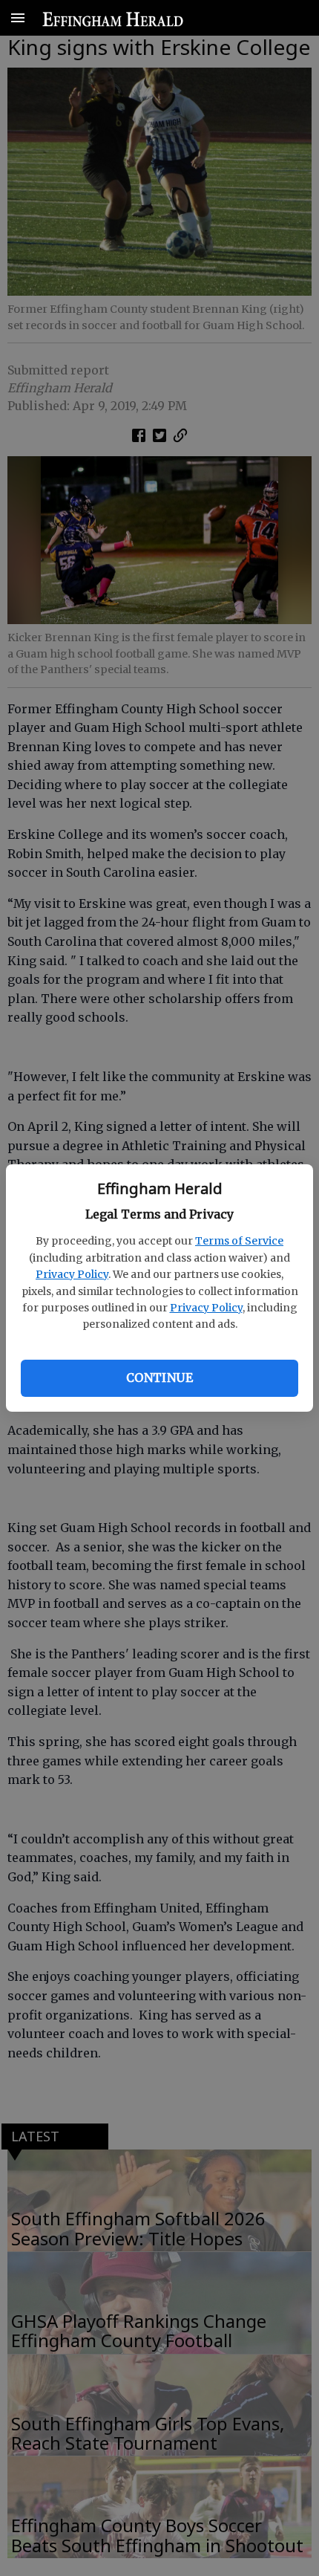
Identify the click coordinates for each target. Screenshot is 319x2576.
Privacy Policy (72, 1274)
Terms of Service (239, 1241)
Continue (159, 1378)
